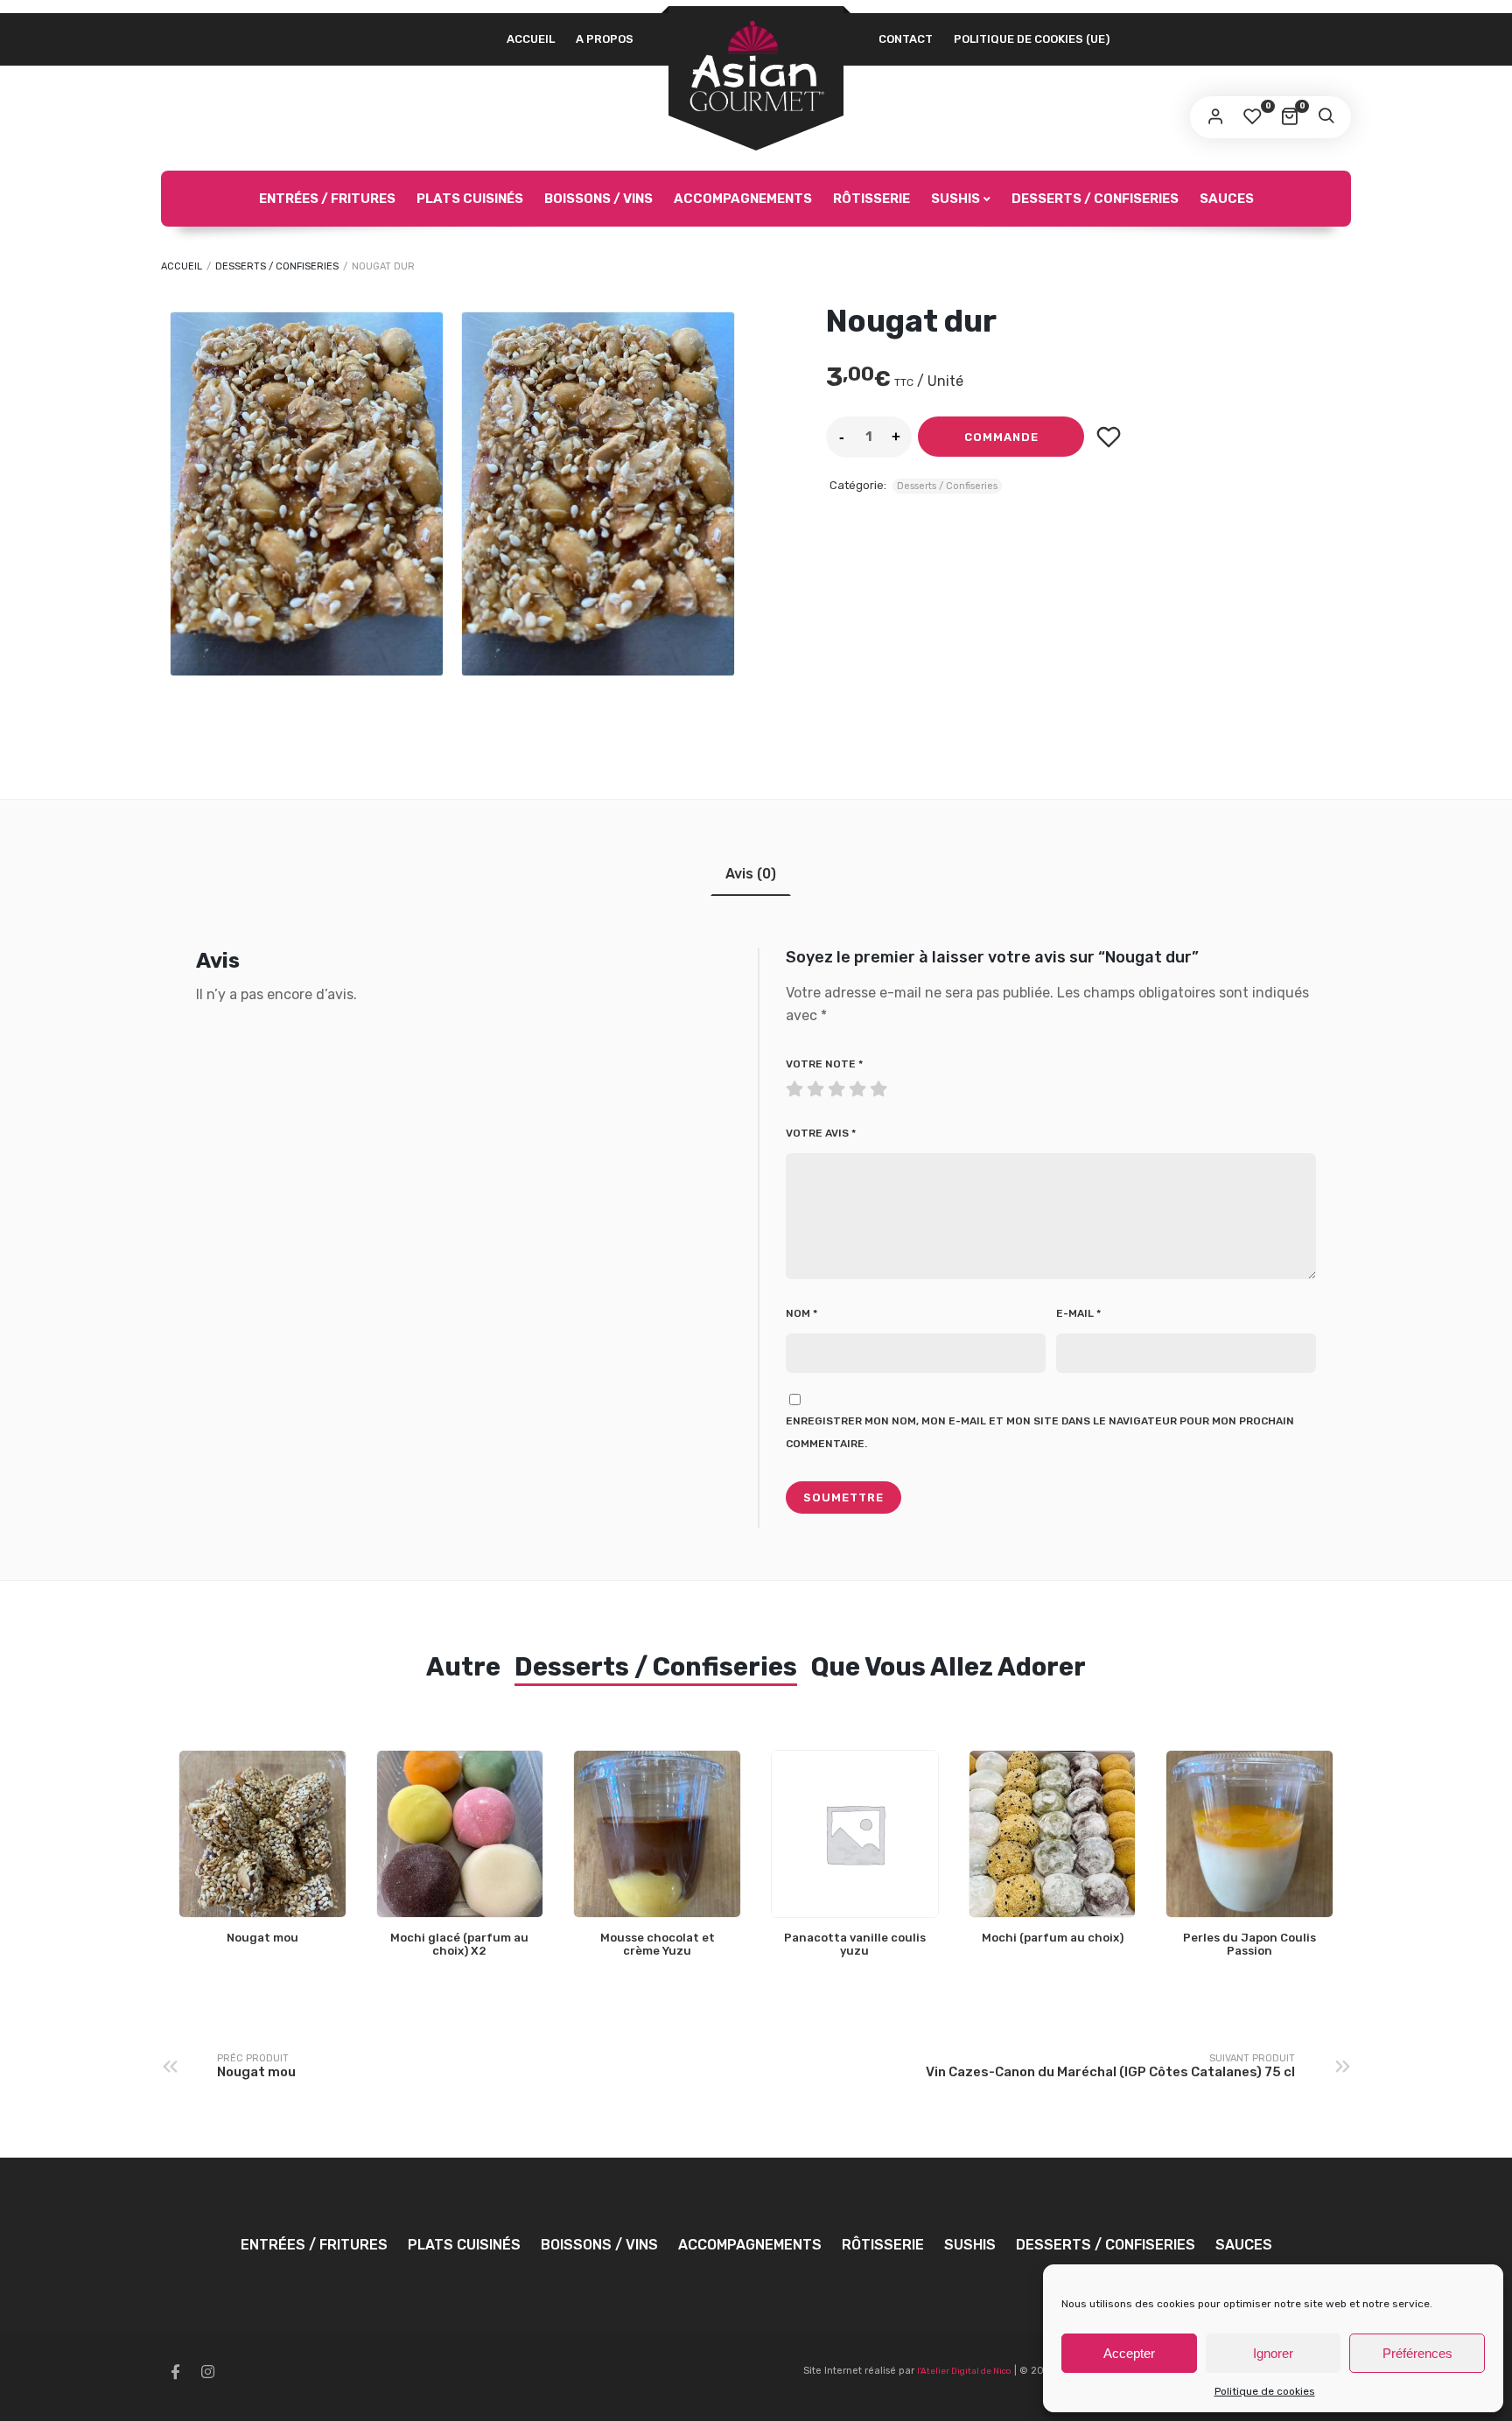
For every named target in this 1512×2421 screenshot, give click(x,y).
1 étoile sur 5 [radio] (796, 1085)
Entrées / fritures (327, 199)
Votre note (824, 1064)
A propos (605, 39)
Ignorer (1273, 2353)
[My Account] (1215, 117)
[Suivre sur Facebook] (175, 2372)
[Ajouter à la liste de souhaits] (1108, 437)
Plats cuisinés (470, 199)
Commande (1001, 437)
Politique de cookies (1265, 2391)
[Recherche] (1326, 117)
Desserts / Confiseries (1095, 199)
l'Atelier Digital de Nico (964, 2371)
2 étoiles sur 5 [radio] (807, 1085)
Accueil (531, 39)
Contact (906, 39)
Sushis (955, 199)
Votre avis (821, 1133)
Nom (801, 1313)
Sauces (1227, 199)
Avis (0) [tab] (751, 874)
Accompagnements (743, 199)
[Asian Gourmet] (756, 67)
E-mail (1078, 1313)
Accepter (1129, 2353)
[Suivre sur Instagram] (207, 2372)
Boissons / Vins (598, 199)
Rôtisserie (871, 199)
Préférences (1417, 2353)
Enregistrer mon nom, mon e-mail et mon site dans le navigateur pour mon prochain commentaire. (1040, 1432)
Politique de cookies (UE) (1032, 39)
